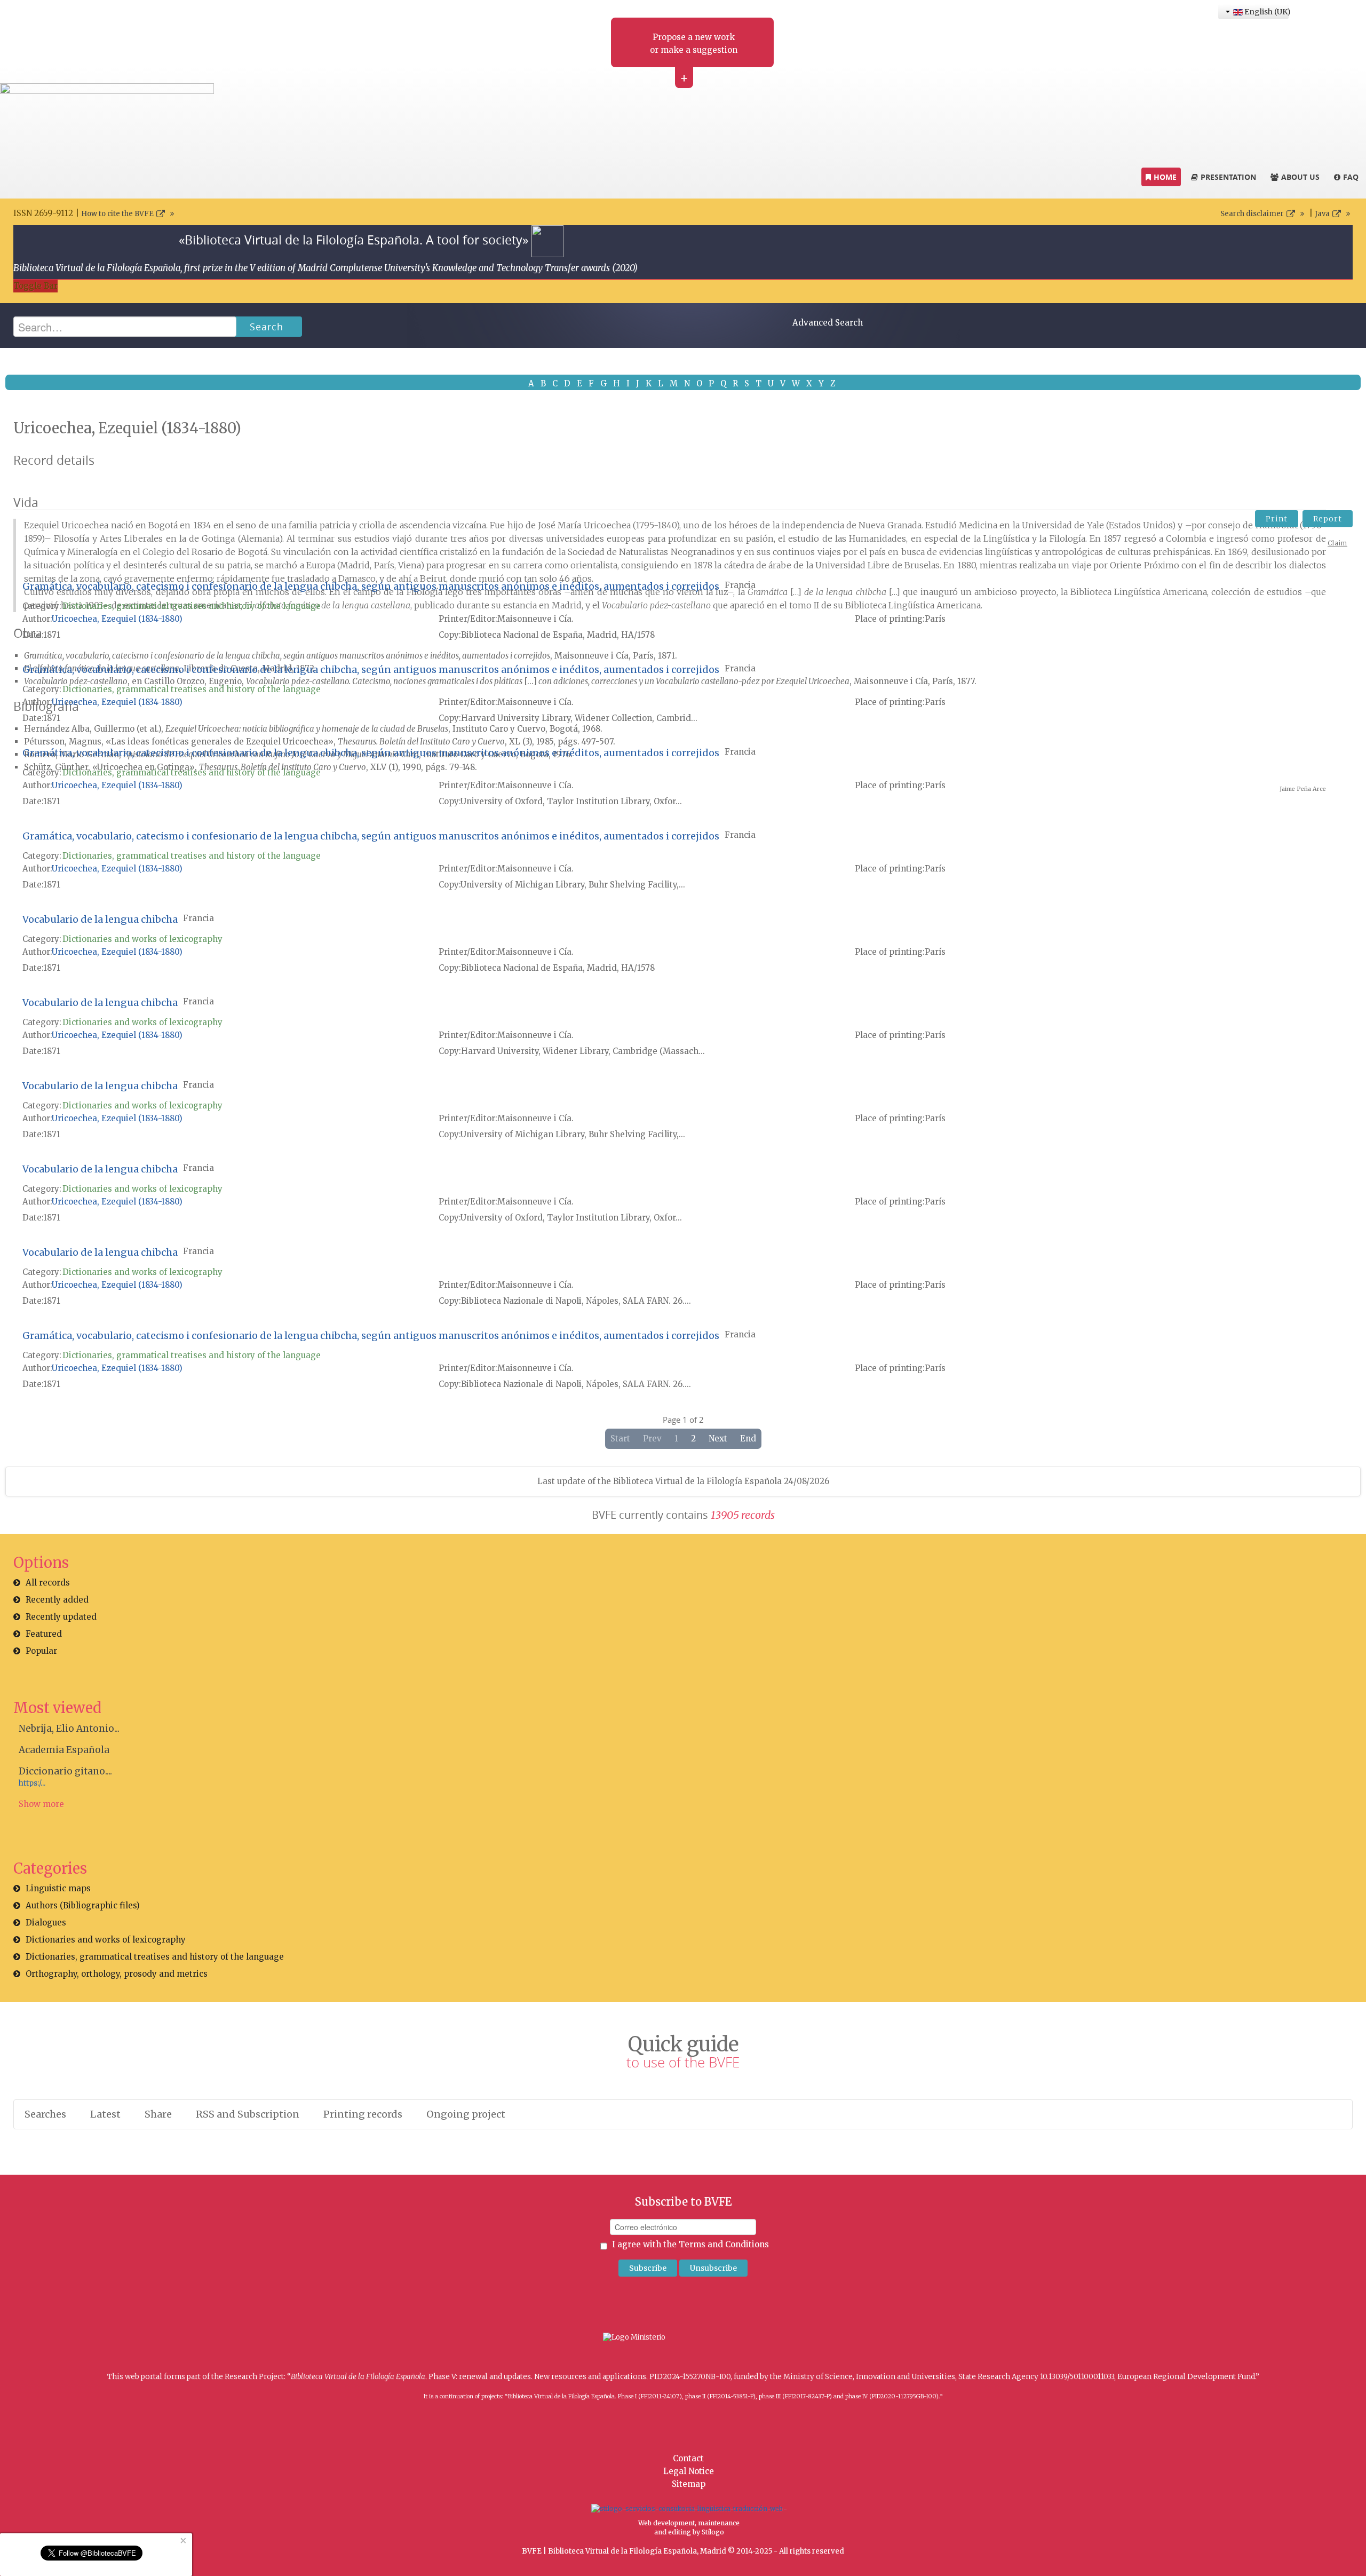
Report (1328, 519)
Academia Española (64, 1750)
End (748, 1438)
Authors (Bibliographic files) (83, 1905)
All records (48, 1583)
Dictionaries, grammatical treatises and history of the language (192, 606)
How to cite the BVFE (117, 214)
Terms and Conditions (724, 2244)
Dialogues (46, 1923)
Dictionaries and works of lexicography (142, 939)
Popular (41, 1651)
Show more (41, 1804)
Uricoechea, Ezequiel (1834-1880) (117, 619)
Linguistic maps (58, 1888)
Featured (44, 1634)
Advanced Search (828, 323)
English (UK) (1266, 12)
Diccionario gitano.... (65, 1771)
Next (718, 1438)
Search (267, 327)
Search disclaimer (1252, 214)
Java (1322, 214)
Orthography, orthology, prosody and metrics (117, 1974)
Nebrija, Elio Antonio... (69, 1729)
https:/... (32, 1783)
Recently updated (61, 1617)
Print (1277, 519)
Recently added (57, 1600)
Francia (740, 585)
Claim (1337, 543)
